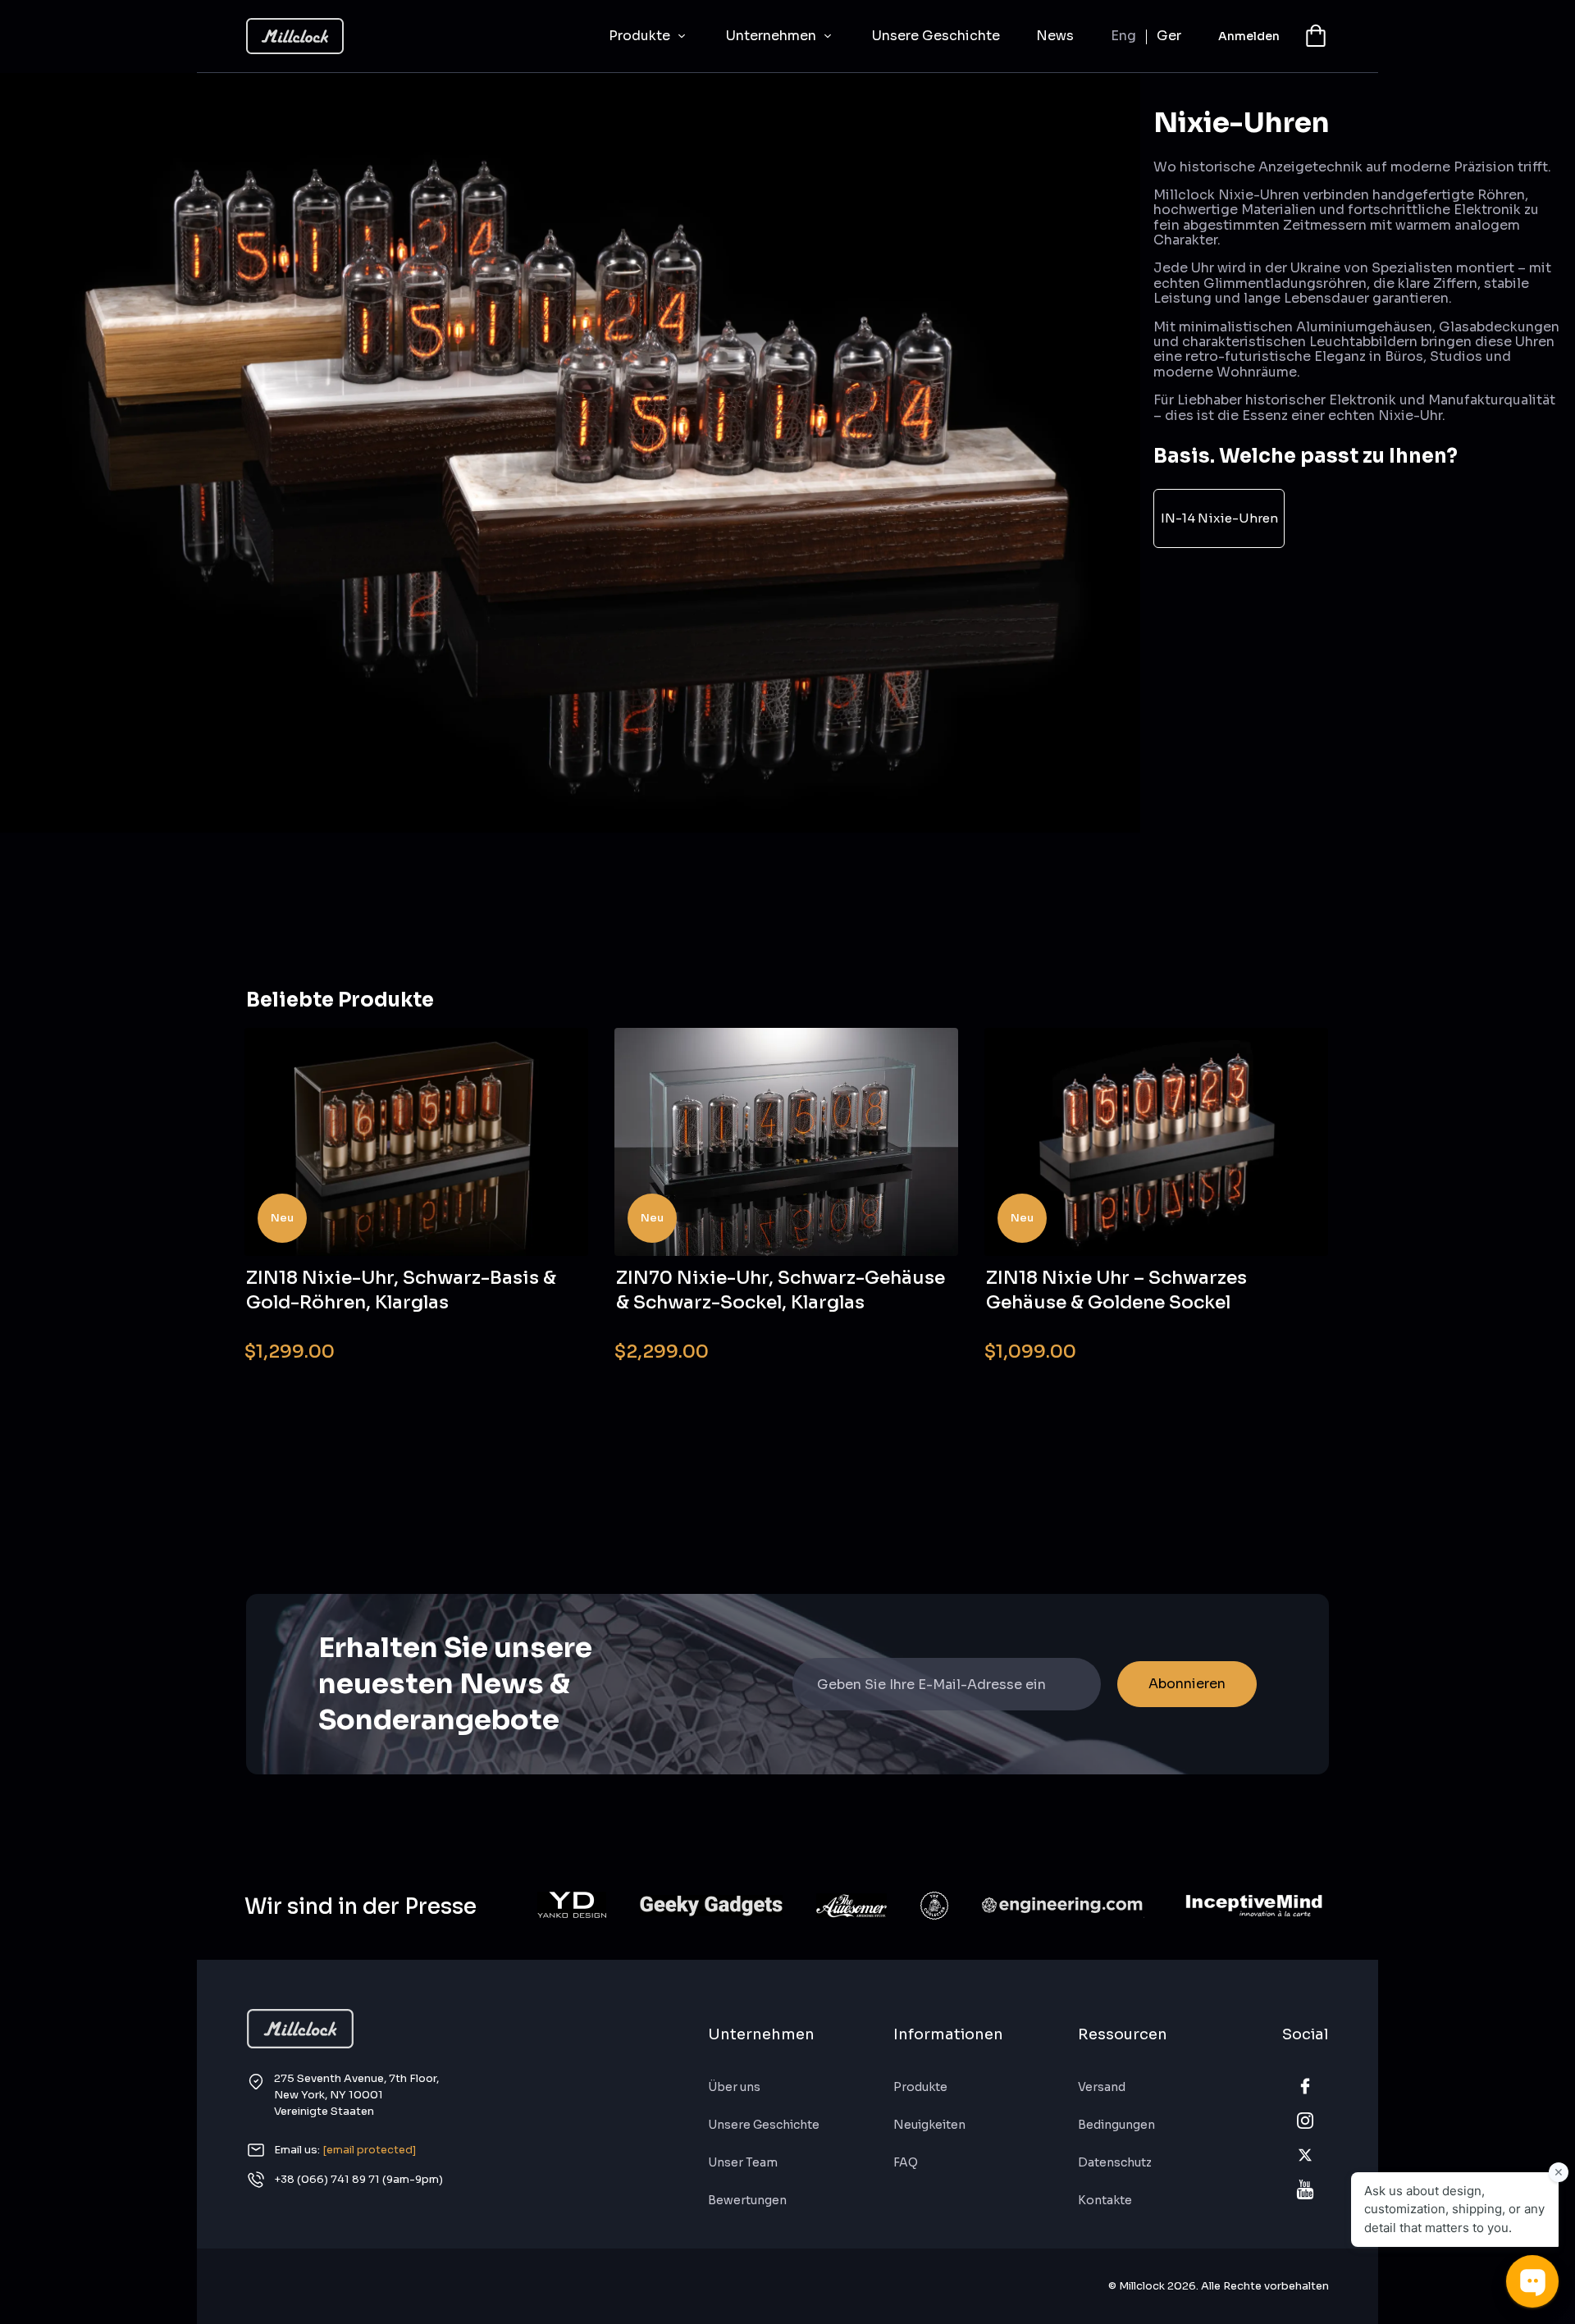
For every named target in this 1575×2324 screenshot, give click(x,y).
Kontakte (1105, 2200)
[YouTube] (1305, 2189)
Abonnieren (1187, 1684)
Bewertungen (747, 2200)
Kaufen (543, 1341)
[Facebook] (1305, 2086)
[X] (1305, 2155)
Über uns (734, 2087)
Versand (1102, 2087)
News (1055, 36)
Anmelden (1249, 36)
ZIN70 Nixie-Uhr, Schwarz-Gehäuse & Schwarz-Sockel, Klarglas (781, 1290)
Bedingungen (1116, 2125)
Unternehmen (773, 36)
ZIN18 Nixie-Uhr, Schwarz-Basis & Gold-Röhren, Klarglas (401, 1290)
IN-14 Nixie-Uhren (1219, 518)
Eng (1123, 36)
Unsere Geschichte (936, 36)
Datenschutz (1115, 2162)
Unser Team (743, 2162)
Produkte (641, 36)
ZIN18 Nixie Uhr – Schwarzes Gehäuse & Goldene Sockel (1116, 1290)
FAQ (906, 2162)
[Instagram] (1305, 2121)
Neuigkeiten (929, 2125)
